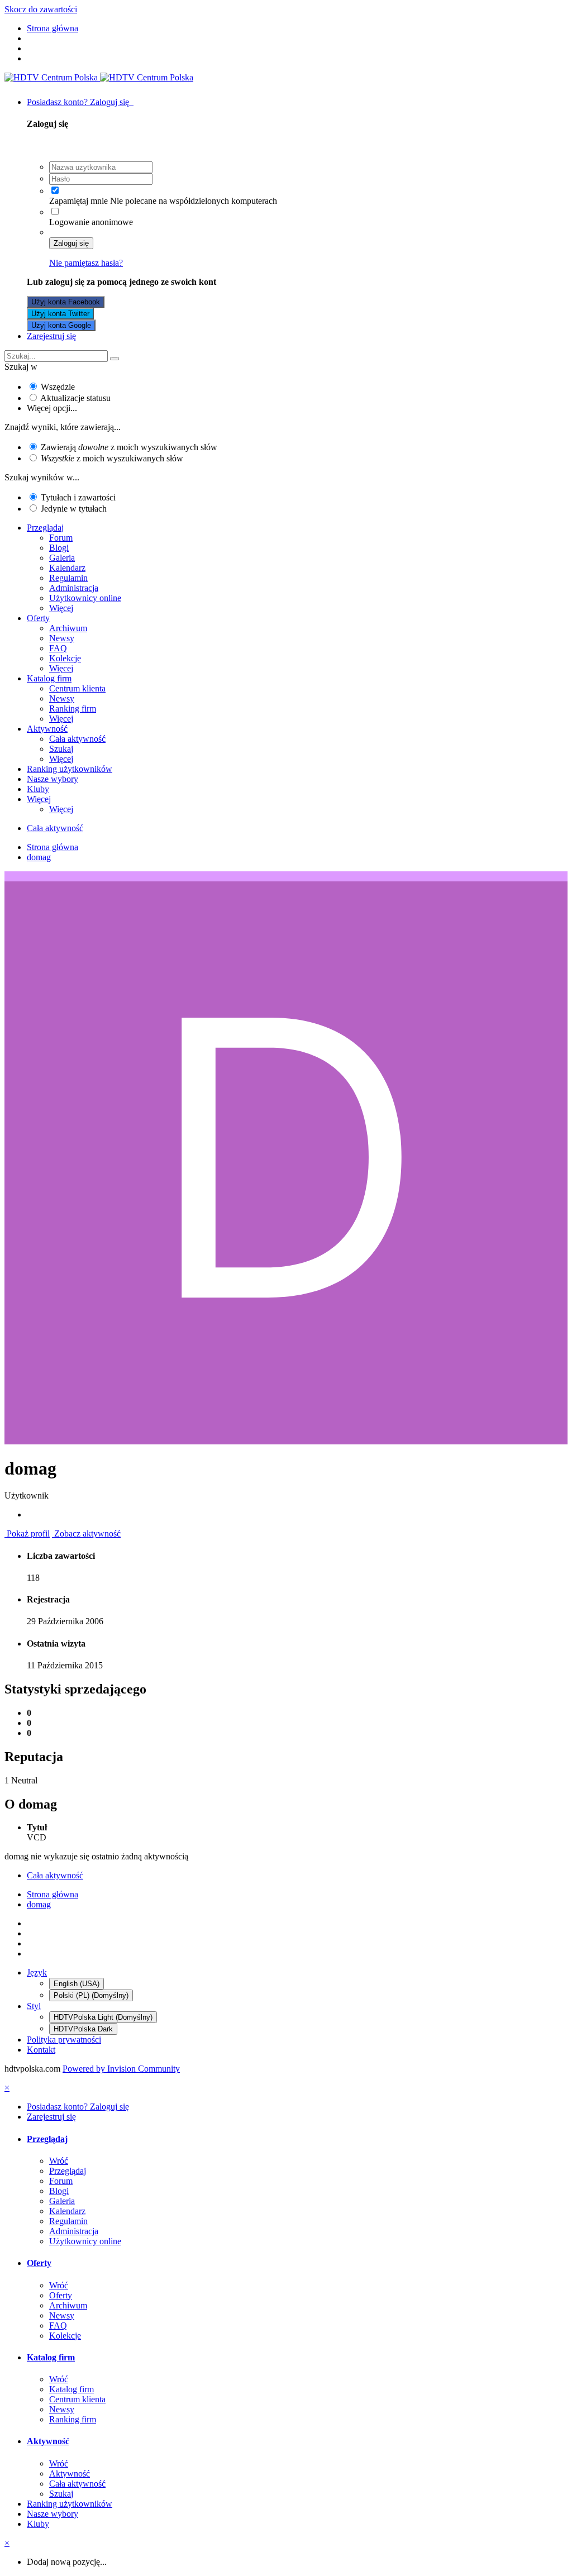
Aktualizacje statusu (75, 398)
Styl (34, 2006)
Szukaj (61, 749)
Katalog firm (49, 678)
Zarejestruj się (51, 336)
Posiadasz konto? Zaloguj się (80, 102)
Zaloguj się (71, 243)
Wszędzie (58, 387)
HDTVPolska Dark (83, 2029)
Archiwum (68, 628)
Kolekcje (65, 658)
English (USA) (77, 1984)
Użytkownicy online (85, 598)
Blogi (59, 548)
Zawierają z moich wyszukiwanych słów (129, 447)
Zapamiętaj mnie (78, 201)
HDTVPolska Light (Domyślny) (103, 2017)
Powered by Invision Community (121, 2069)
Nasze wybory (53, 779)
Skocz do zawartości (41, 9)
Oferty (38, 618)
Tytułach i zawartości (78, 497)
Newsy (62, 638)
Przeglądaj (45, 528)
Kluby (38, 789)
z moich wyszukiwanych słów (112, 458)
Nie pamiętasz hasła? (86, 263)
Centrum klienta (77, 688)
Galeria (62, 558)
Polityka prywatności (64, 2040)
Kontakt (41, 2050)
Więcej (61, 608)
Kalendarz (67, 568)
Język (37, 1972)
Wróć (59, 2161)
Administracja (74, 588)
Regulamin (68, 578)
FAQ (58, 648)
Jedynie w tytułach (74, 509)
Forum (61, 538)
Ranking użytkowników (70, 769)
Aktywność (47, 729)
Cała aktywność (77, 739)
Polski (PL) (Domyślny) (91, 1995)
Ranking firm (73, 709)
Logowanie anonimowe (91, 222)
